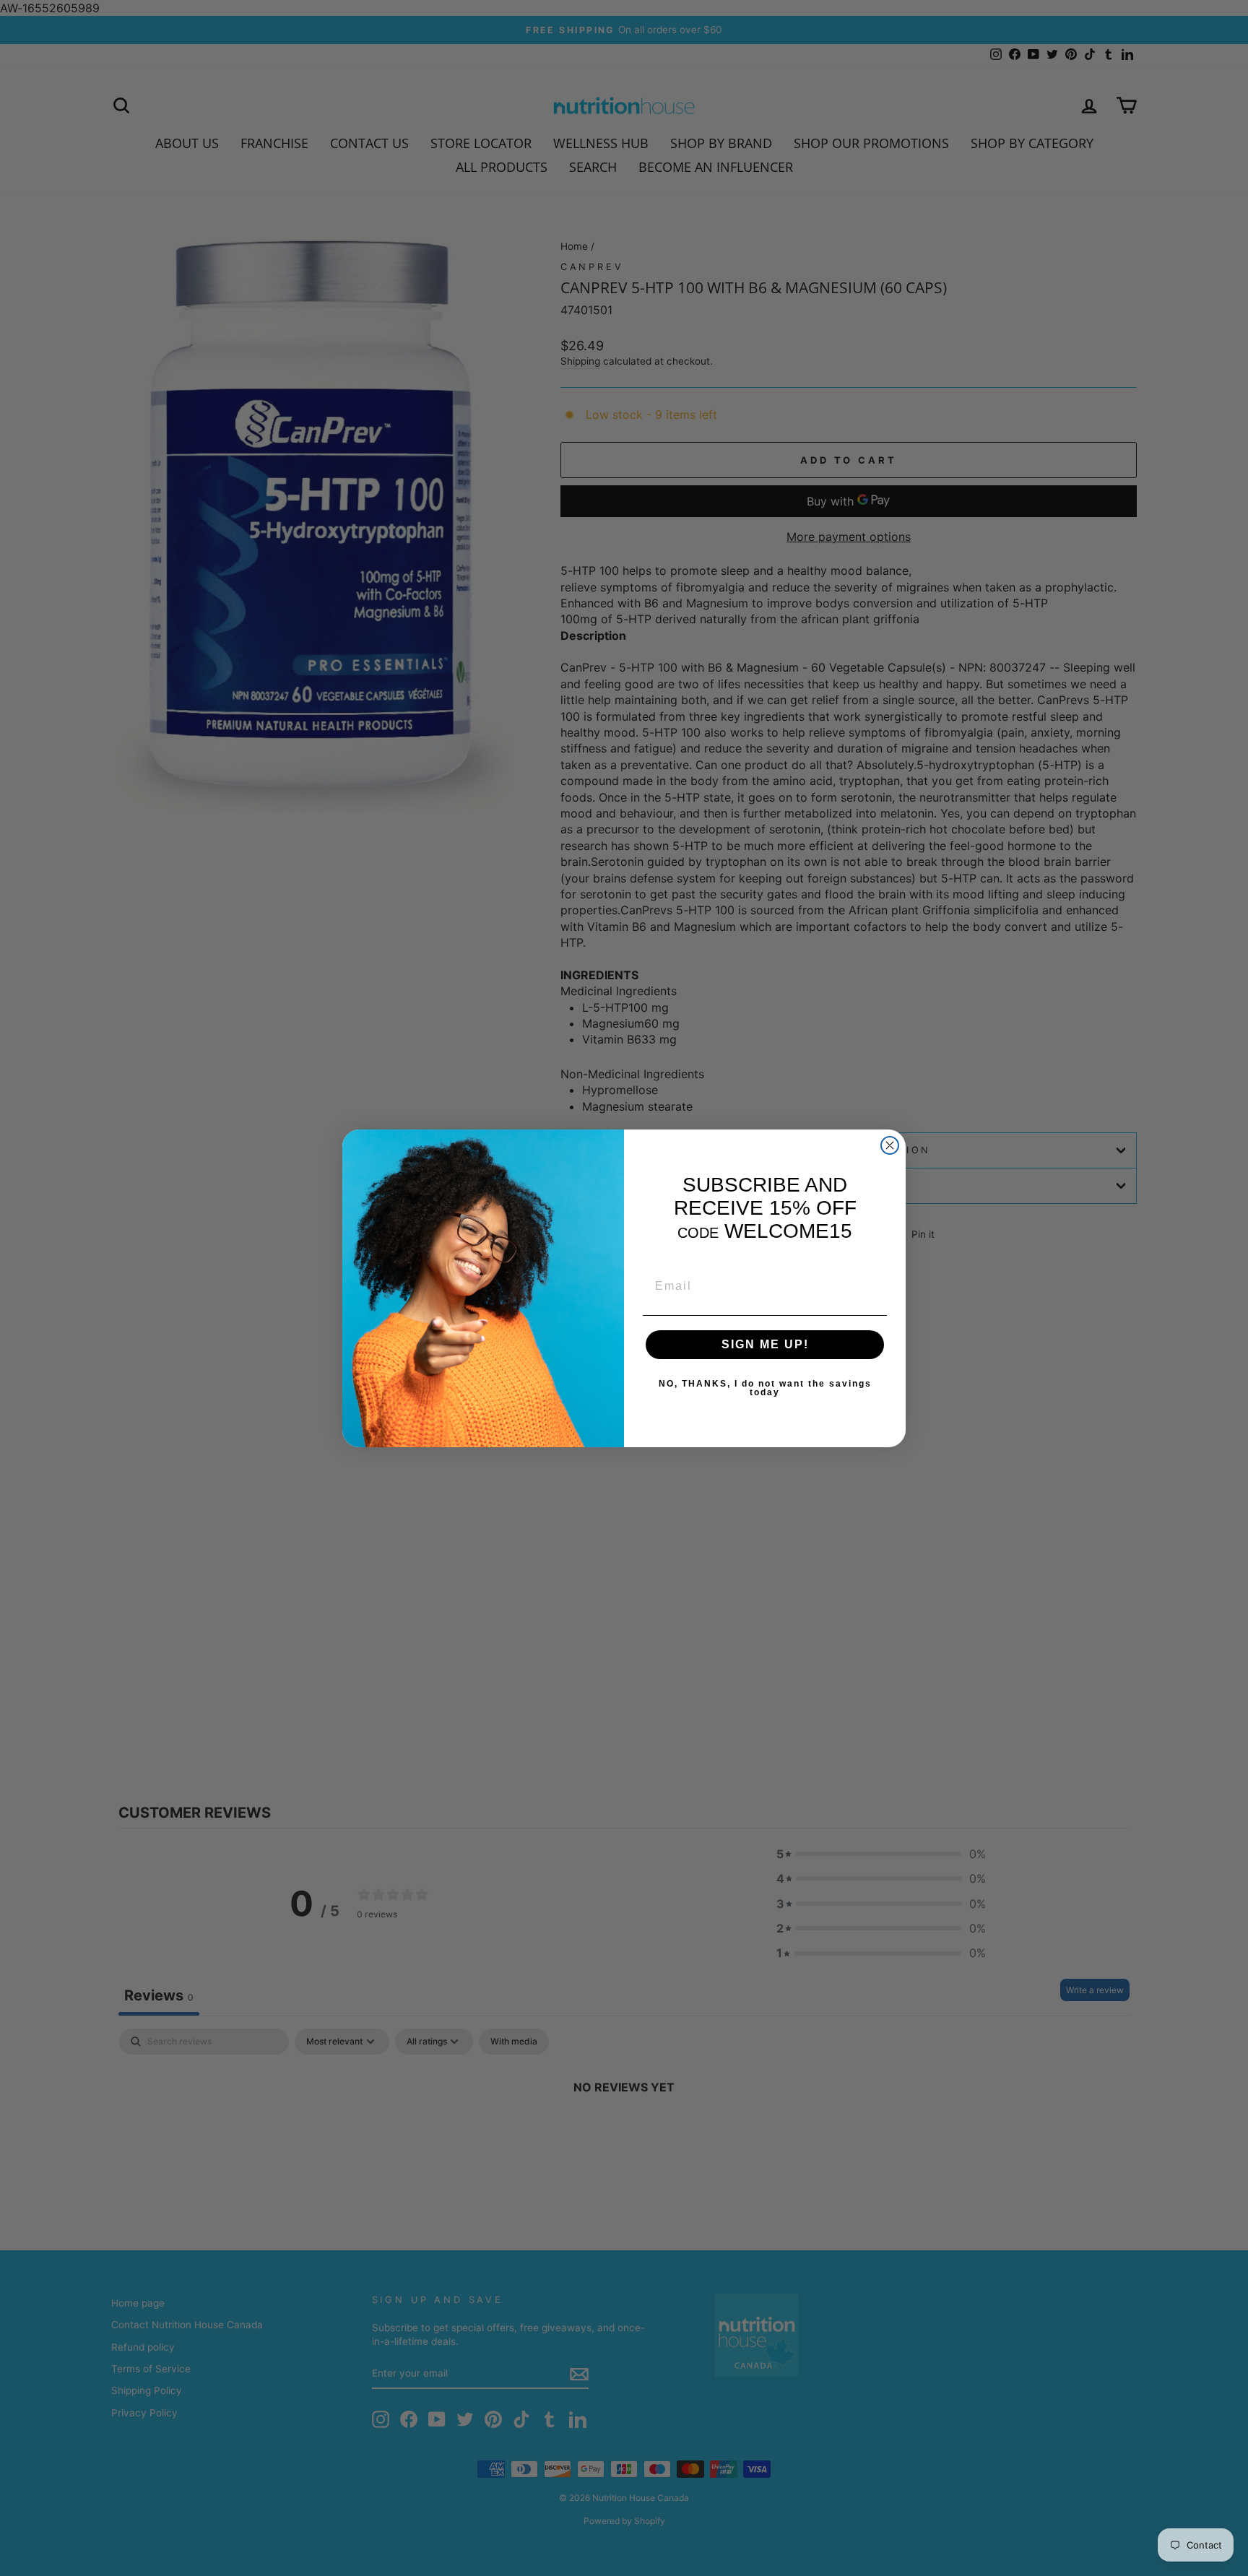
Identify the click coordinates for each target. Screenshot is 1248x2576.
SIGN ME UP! (765, 1344)
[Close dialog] (890, 1145)
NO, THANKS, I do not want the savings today (765, 1388)
